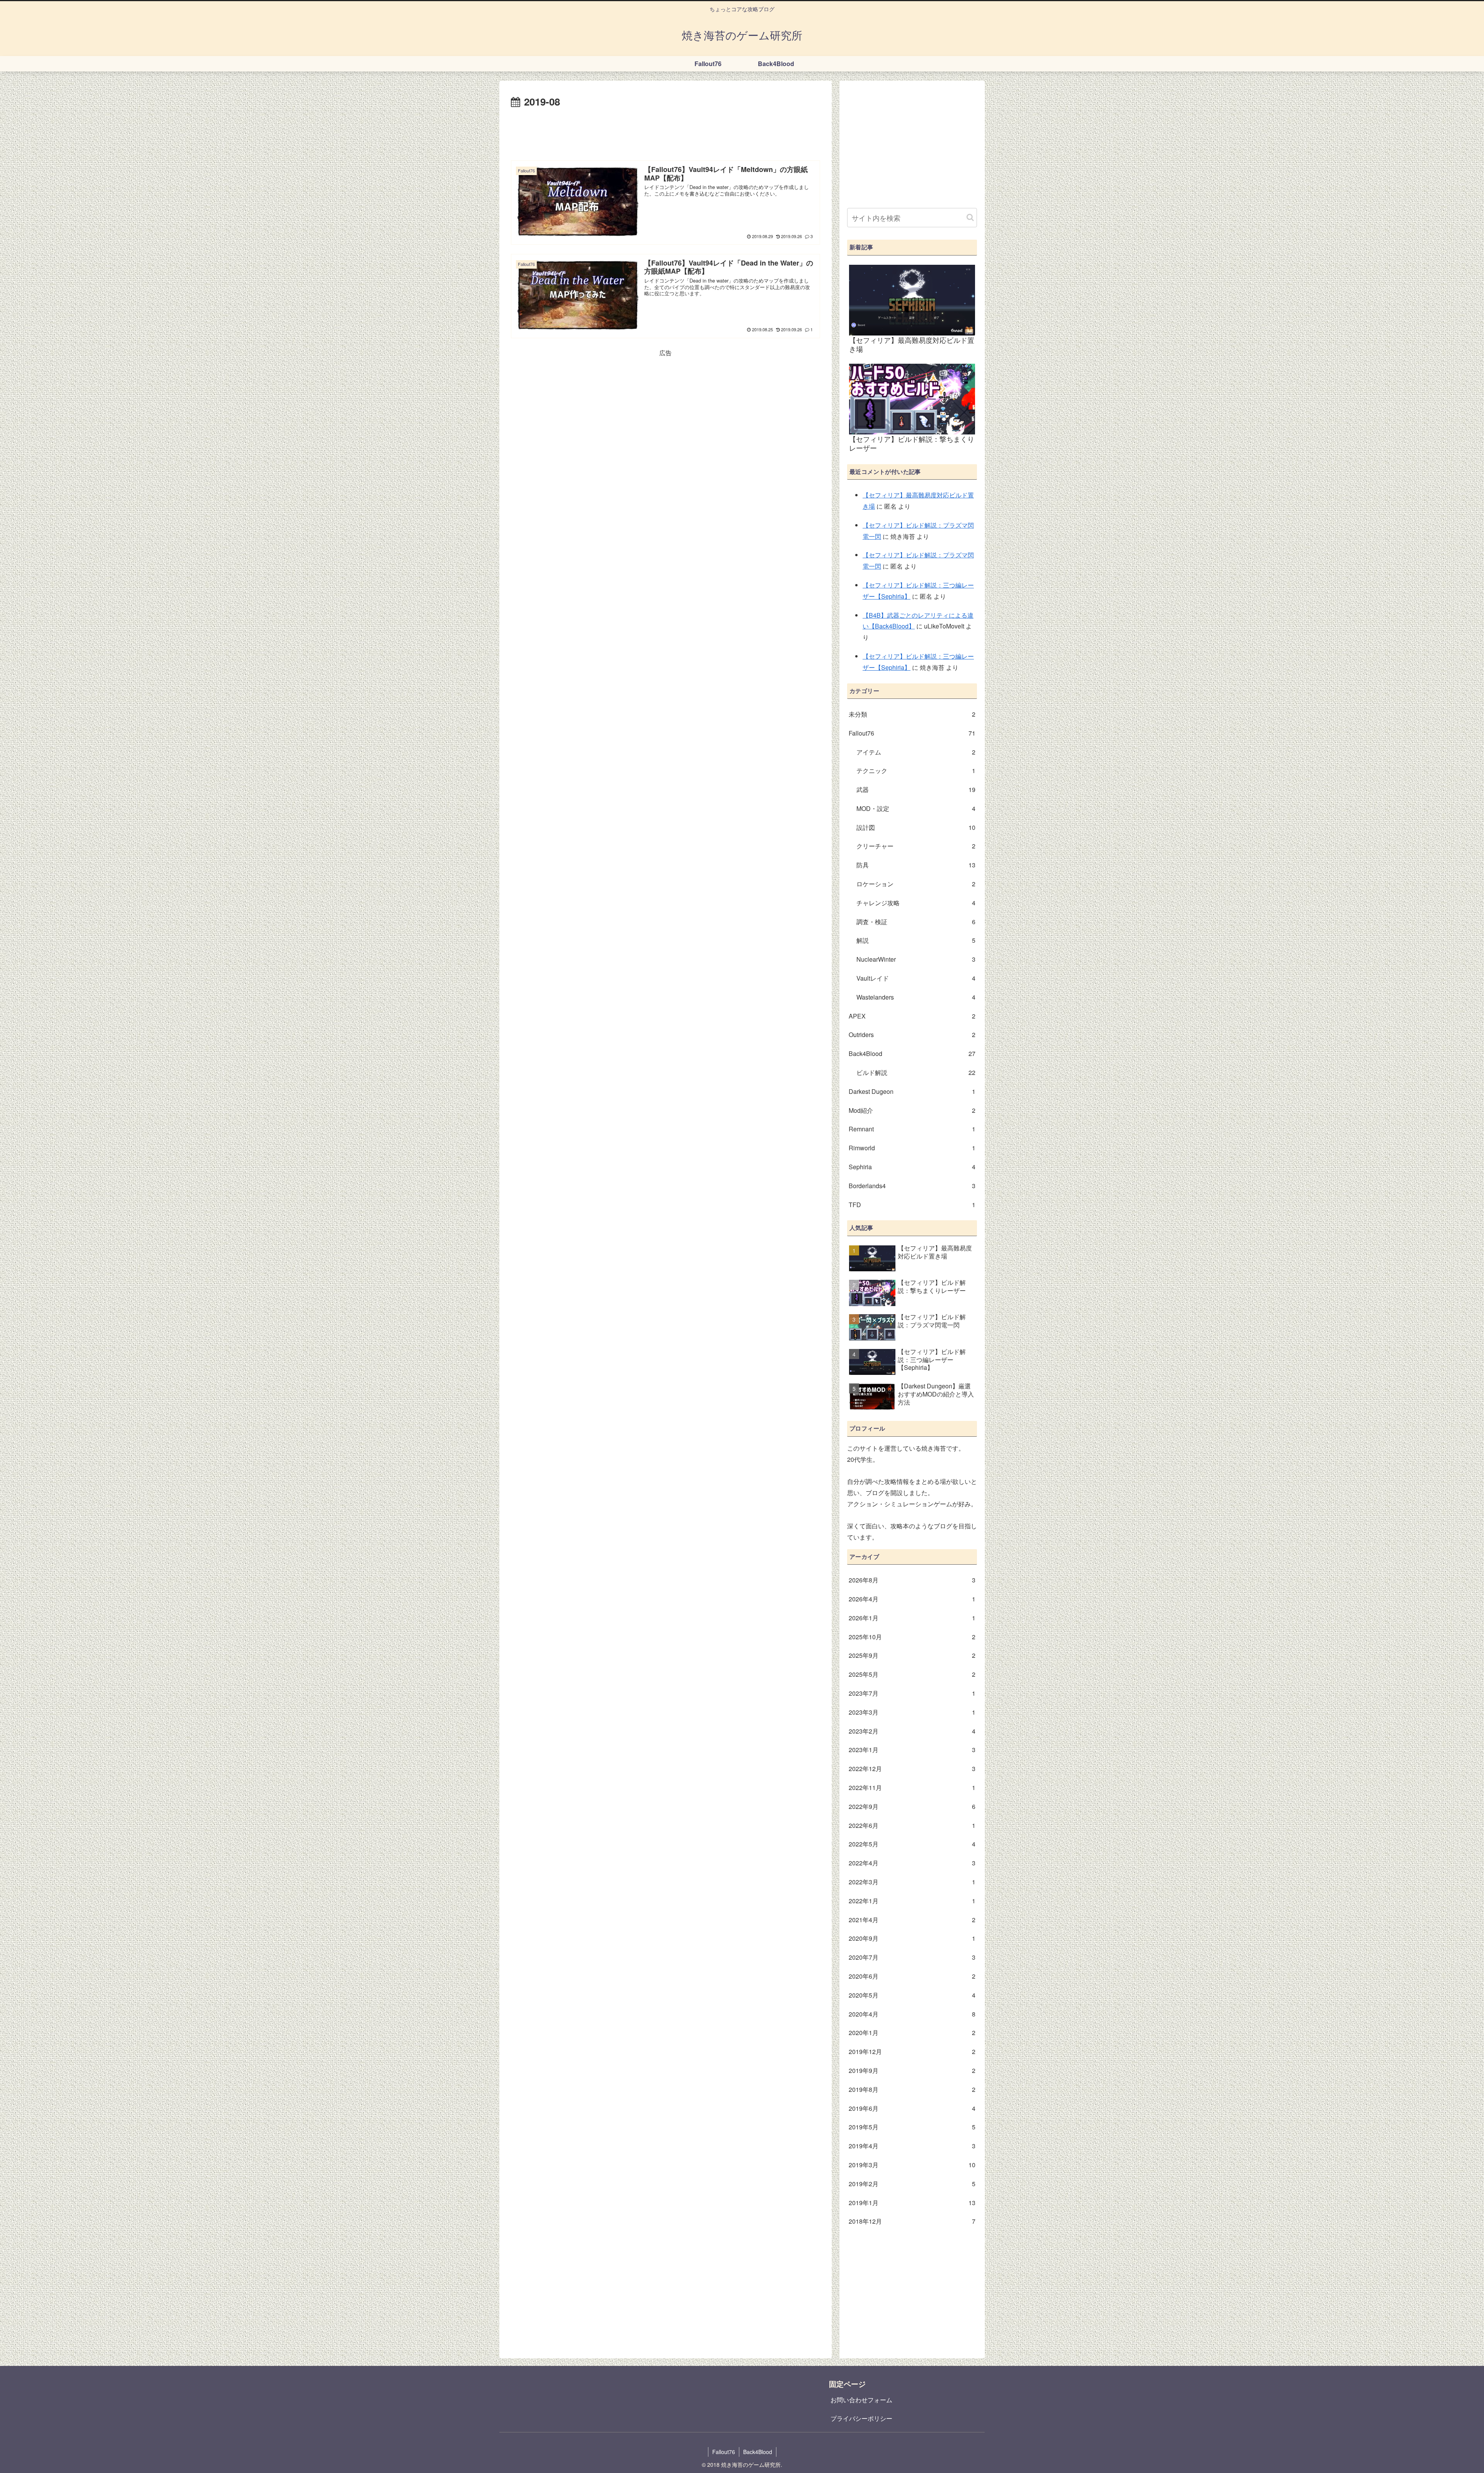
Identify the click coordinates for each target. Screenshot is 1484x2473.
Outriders (912, 1035)
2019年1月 (912, 2203)
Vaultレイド (916, 978)
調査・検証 (916, 922)
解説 (916, 940)
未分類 (912, 714)
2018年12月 (912, 2221)
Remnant (912, 1129)
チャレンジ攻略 (916, 903)
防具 (916, 865)
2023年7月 (912, 1693)
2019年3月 (912, 2165)
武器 (916, 789)
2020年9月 (912, 1938)
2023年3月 (912, 1712)
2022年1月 (912, 1901)
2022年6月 (912, 1825)
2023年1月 (912, 1750)
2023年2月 (912, 1731)
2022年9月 (912, 1806)
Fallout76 (912, 733)
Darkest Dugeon (912, 1091)
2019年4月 (912, 2146)
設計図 (916, 827)
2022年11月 (912, 1787)
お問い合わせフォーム (861, 2400)
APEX (912, 1016)
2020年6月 (912, 1976)
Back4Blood (912, 1053)
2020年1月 (912, 2033)
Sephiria (912, 1167)
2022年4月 (912, 1863)
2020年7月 (912, 1957)
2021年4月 (912, 1920)
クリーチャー (916, 846)
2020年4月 (912, 2014)
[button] (970, 217)
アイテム (916, 752)
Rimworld (912, 1148)
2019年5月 (912, 2127)
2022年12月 (912, 1769)
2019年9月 (912, 2070)
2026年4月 (912, 1599)
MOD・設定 (916, 808)
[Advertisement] (665, 132)
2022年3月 (912, 1882)
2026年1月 (912, 1618)
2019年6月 (912, 2108)
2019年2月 (912, 2184)
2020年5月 (912, 1995)
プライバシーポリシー (861, 2418)
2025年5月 (912, 1674)
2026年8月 (912, 1580)
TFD (912, 1205)
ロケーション (916, 884)
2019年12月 (912, 2051)
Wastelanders (916, 997)
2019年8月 (912, 2089)
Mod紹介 (912, 1110)
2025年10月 (912, 1637)
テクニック (916, 771)
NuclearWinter (916, 959)
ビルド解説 (916, 1072)
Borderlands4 (912, 1186)
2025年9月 (912, 1655)
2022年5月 (912, 1844)
